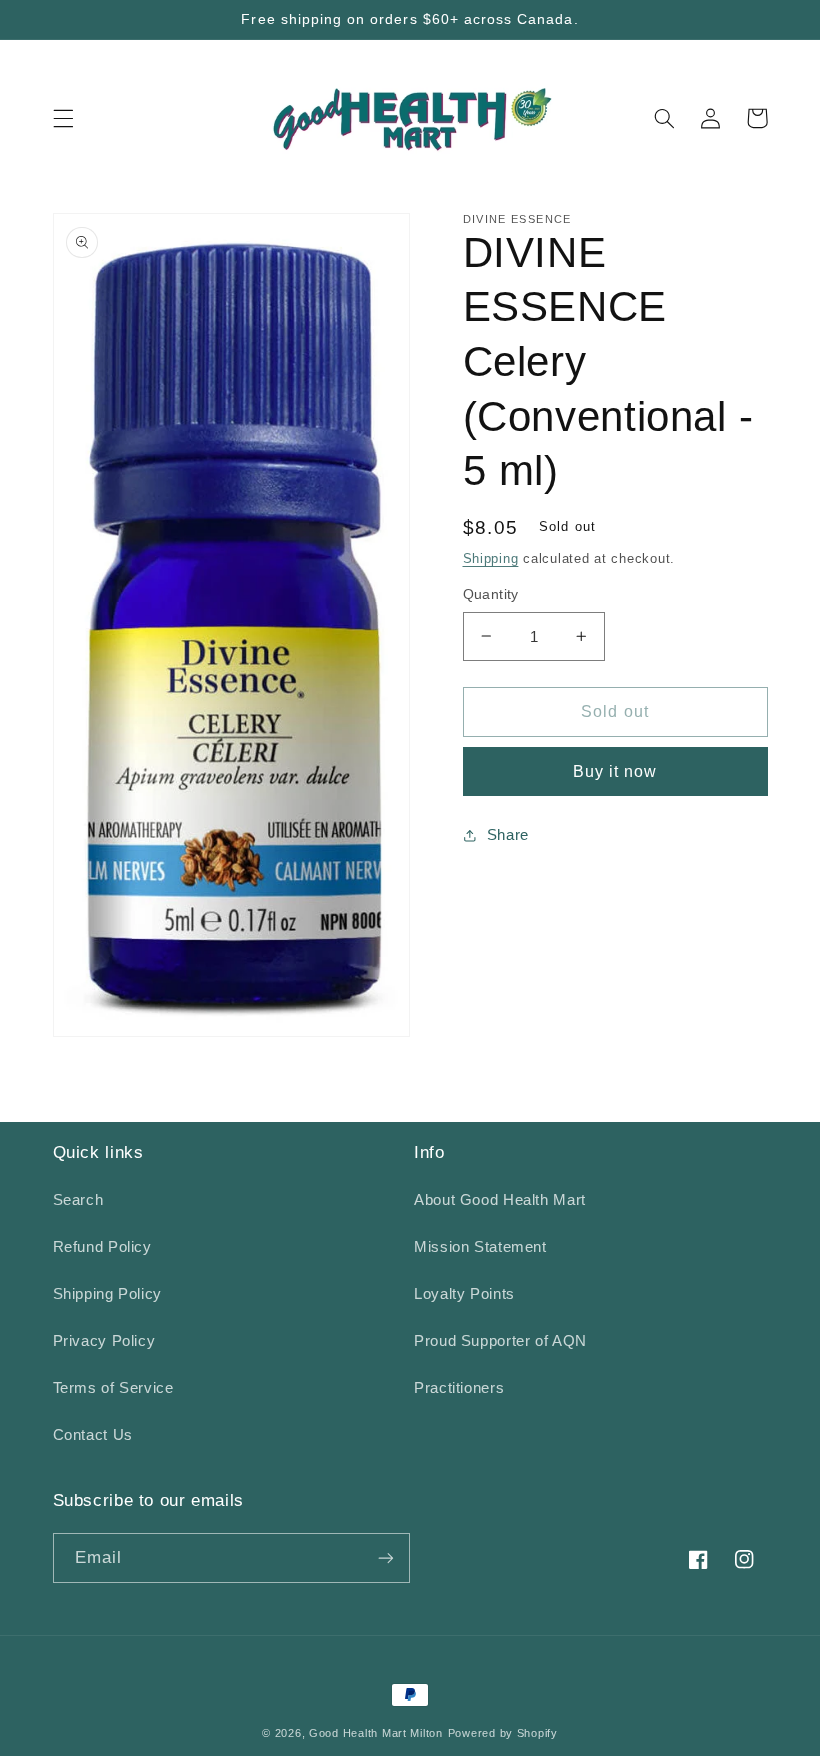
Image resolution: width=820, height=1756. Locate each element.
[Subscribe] (386, 1557)
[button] (63, 118)
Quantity (491, 594)
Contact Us (93, 1435)
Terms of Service (113, 1388)
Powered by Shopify (503, 1733)
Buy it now (615, 771)
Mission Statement (480, 1247)
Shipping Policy (107, 1294)
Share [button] (508, 835)
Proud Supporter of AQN (500, 1341)
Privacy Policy (104, 1341)
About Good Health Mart (500, 1200)
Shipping (491, 559)
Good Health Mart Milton (376, 1733)
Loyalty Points (464, 1294)
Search (78, 1200)
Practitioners (459, 1388)
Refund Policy (102, 1247)
